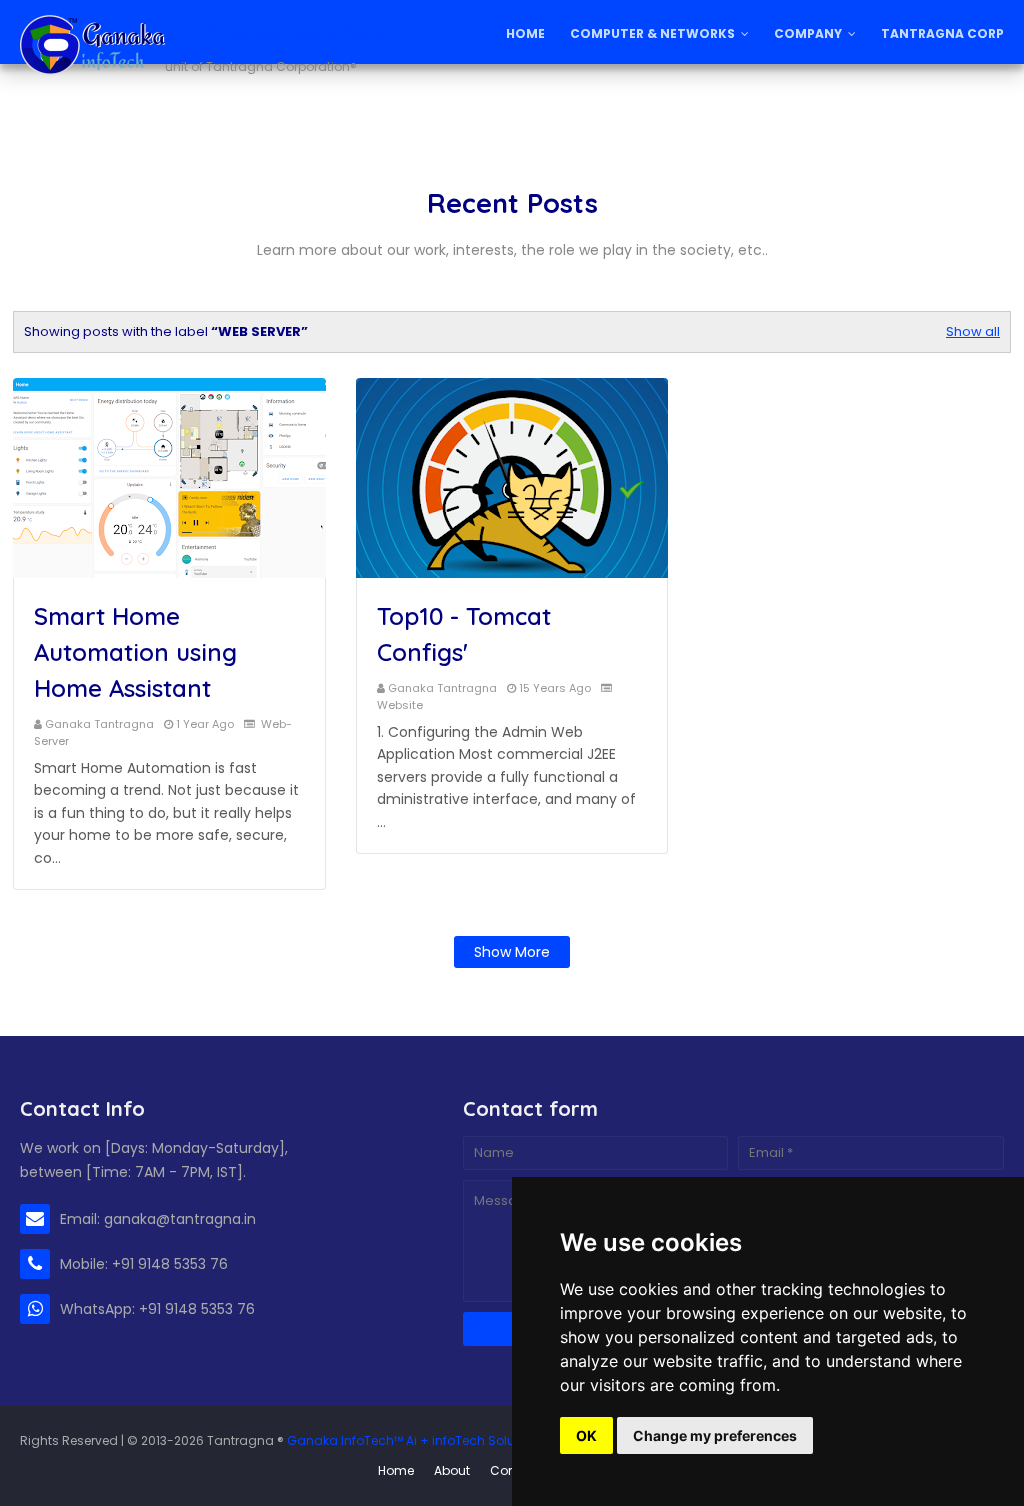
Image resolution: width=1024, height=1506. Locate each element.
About (452, 1470)
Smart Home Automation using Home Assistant (135, 652)
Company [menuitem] (808, 33)
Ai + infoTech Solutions (276, 33)
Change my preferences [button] (715, 1435)
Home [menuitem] (525, 33)
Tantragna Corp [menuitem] (942, 33)
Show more (512, 952)
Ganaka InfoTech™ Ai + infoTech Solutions (416, 1440)
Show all (973, 331)
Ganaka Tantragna (99, 724)
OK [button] (586, 1435)
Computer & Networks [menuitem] (652, 33)
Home (396, 1470)
